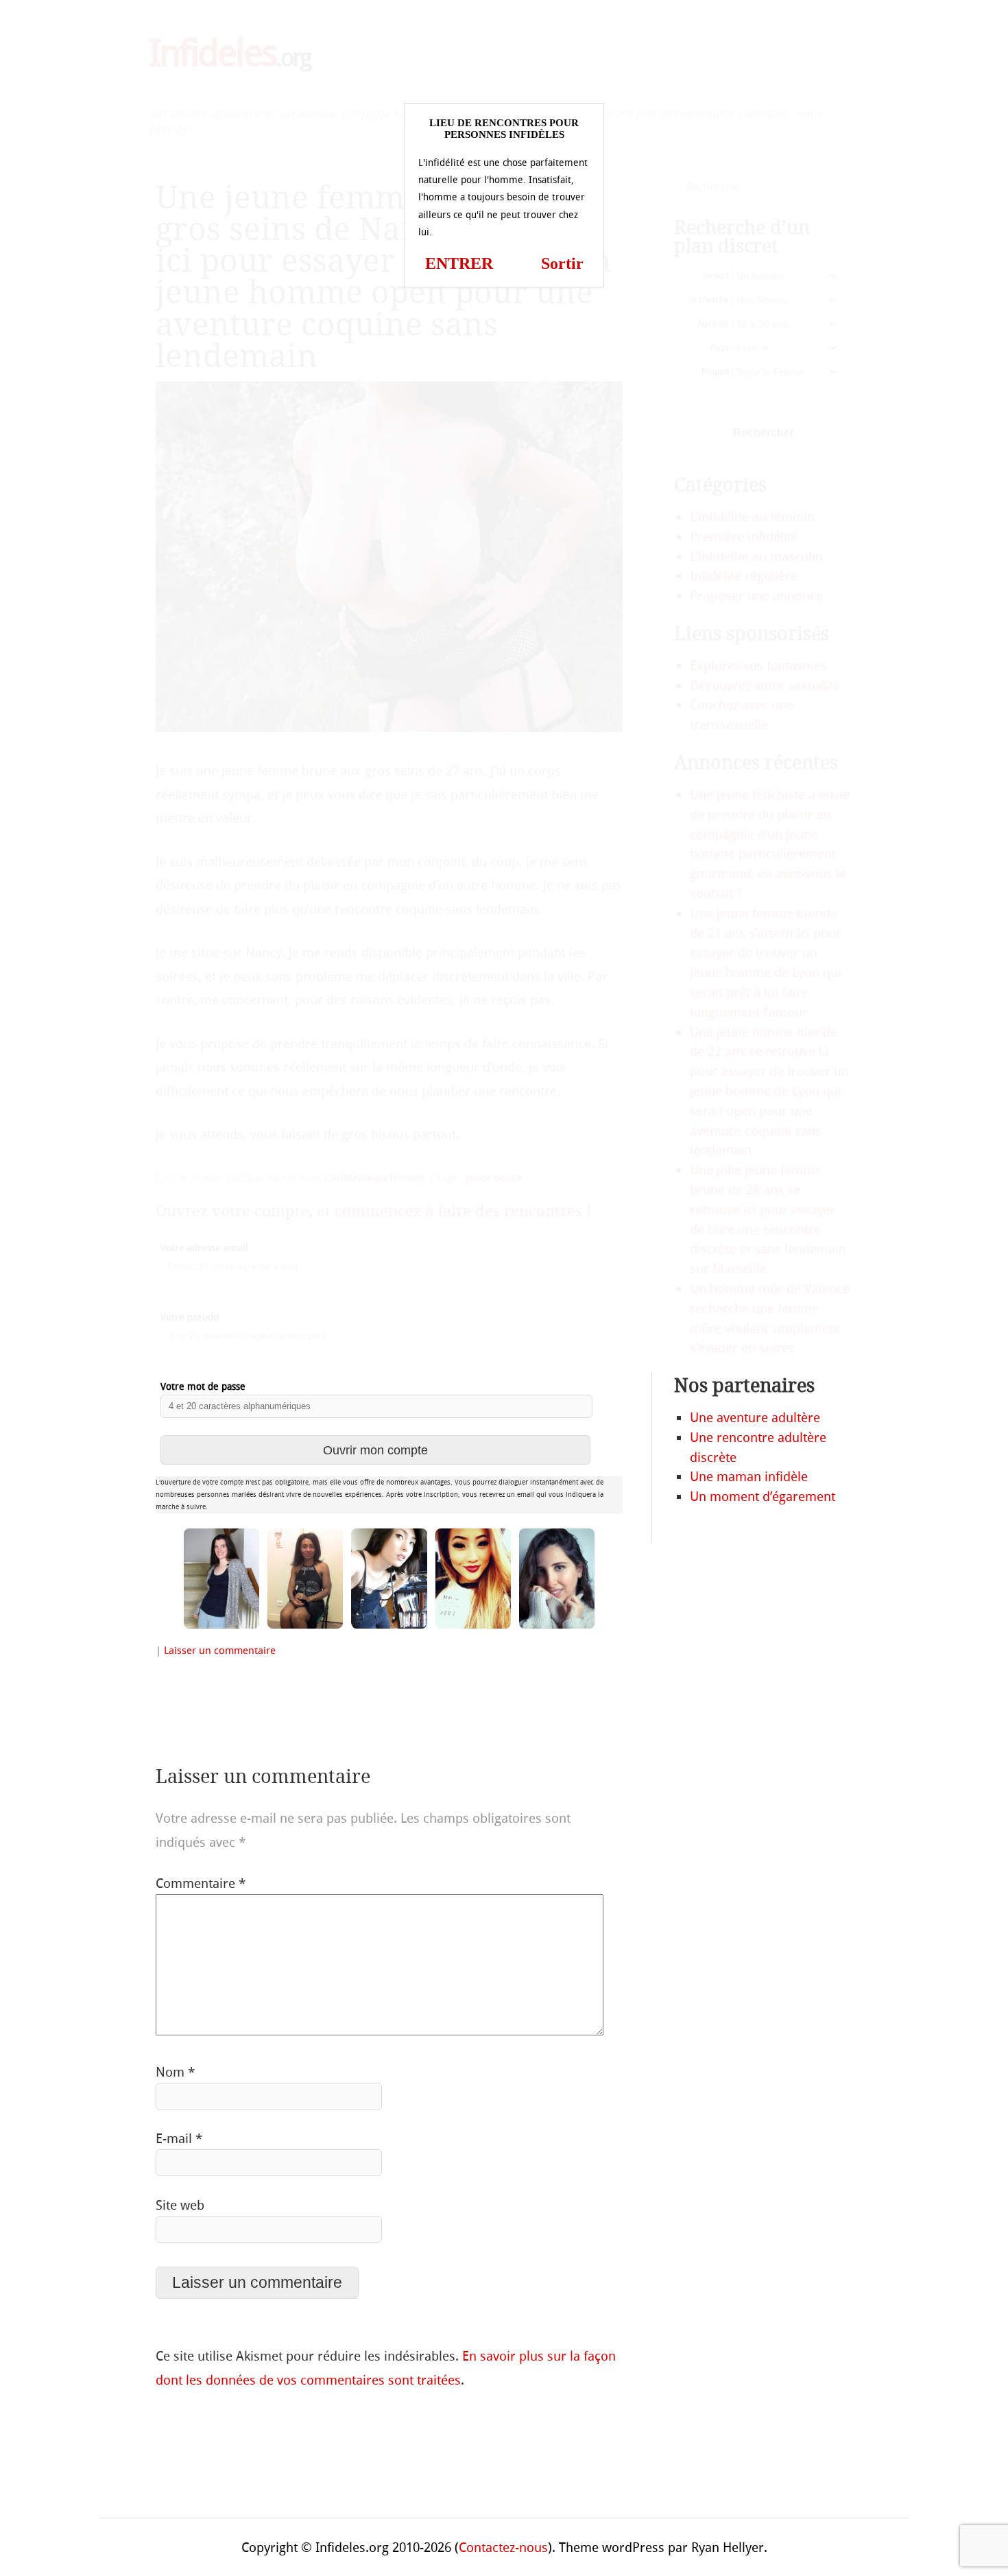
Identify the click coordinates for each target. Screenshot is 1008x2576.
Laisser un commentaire (220, 1651)
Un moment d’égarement (763, 1497)
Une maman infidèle (749, 1477)
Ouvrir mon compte (375, 1450)
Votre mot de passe (203, 1387)
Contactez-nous (503, 2548)
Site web (180, 2205)
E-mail (179, 2139)
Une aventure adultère (755, 1418)
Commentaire (201, 1883)
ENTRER (459, 263)
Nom (175, 2072)
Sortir (562, 263)
